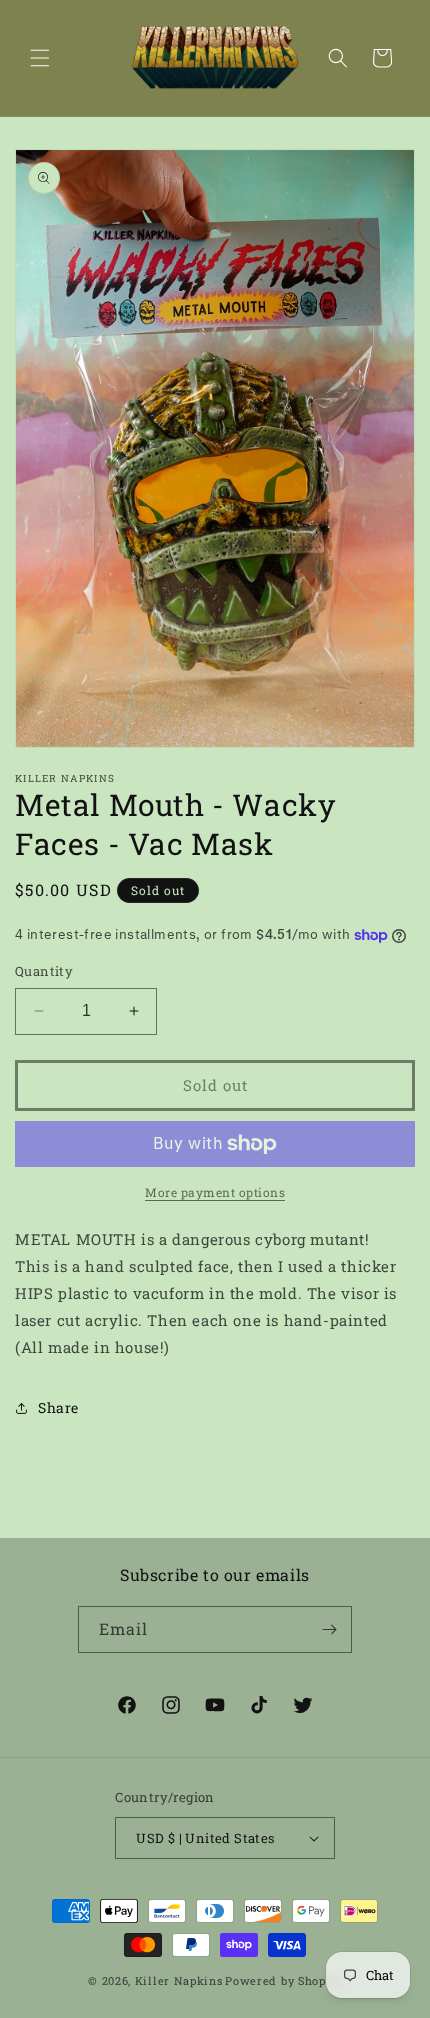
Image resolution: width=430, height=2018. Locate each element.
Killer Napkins (179, 1980)
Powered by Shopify (283, 1980)
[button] (40, 58)
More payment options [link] (215, 1192)
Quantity (44, 971)
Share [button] (58, 1407)
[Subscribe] (329, 1629)
